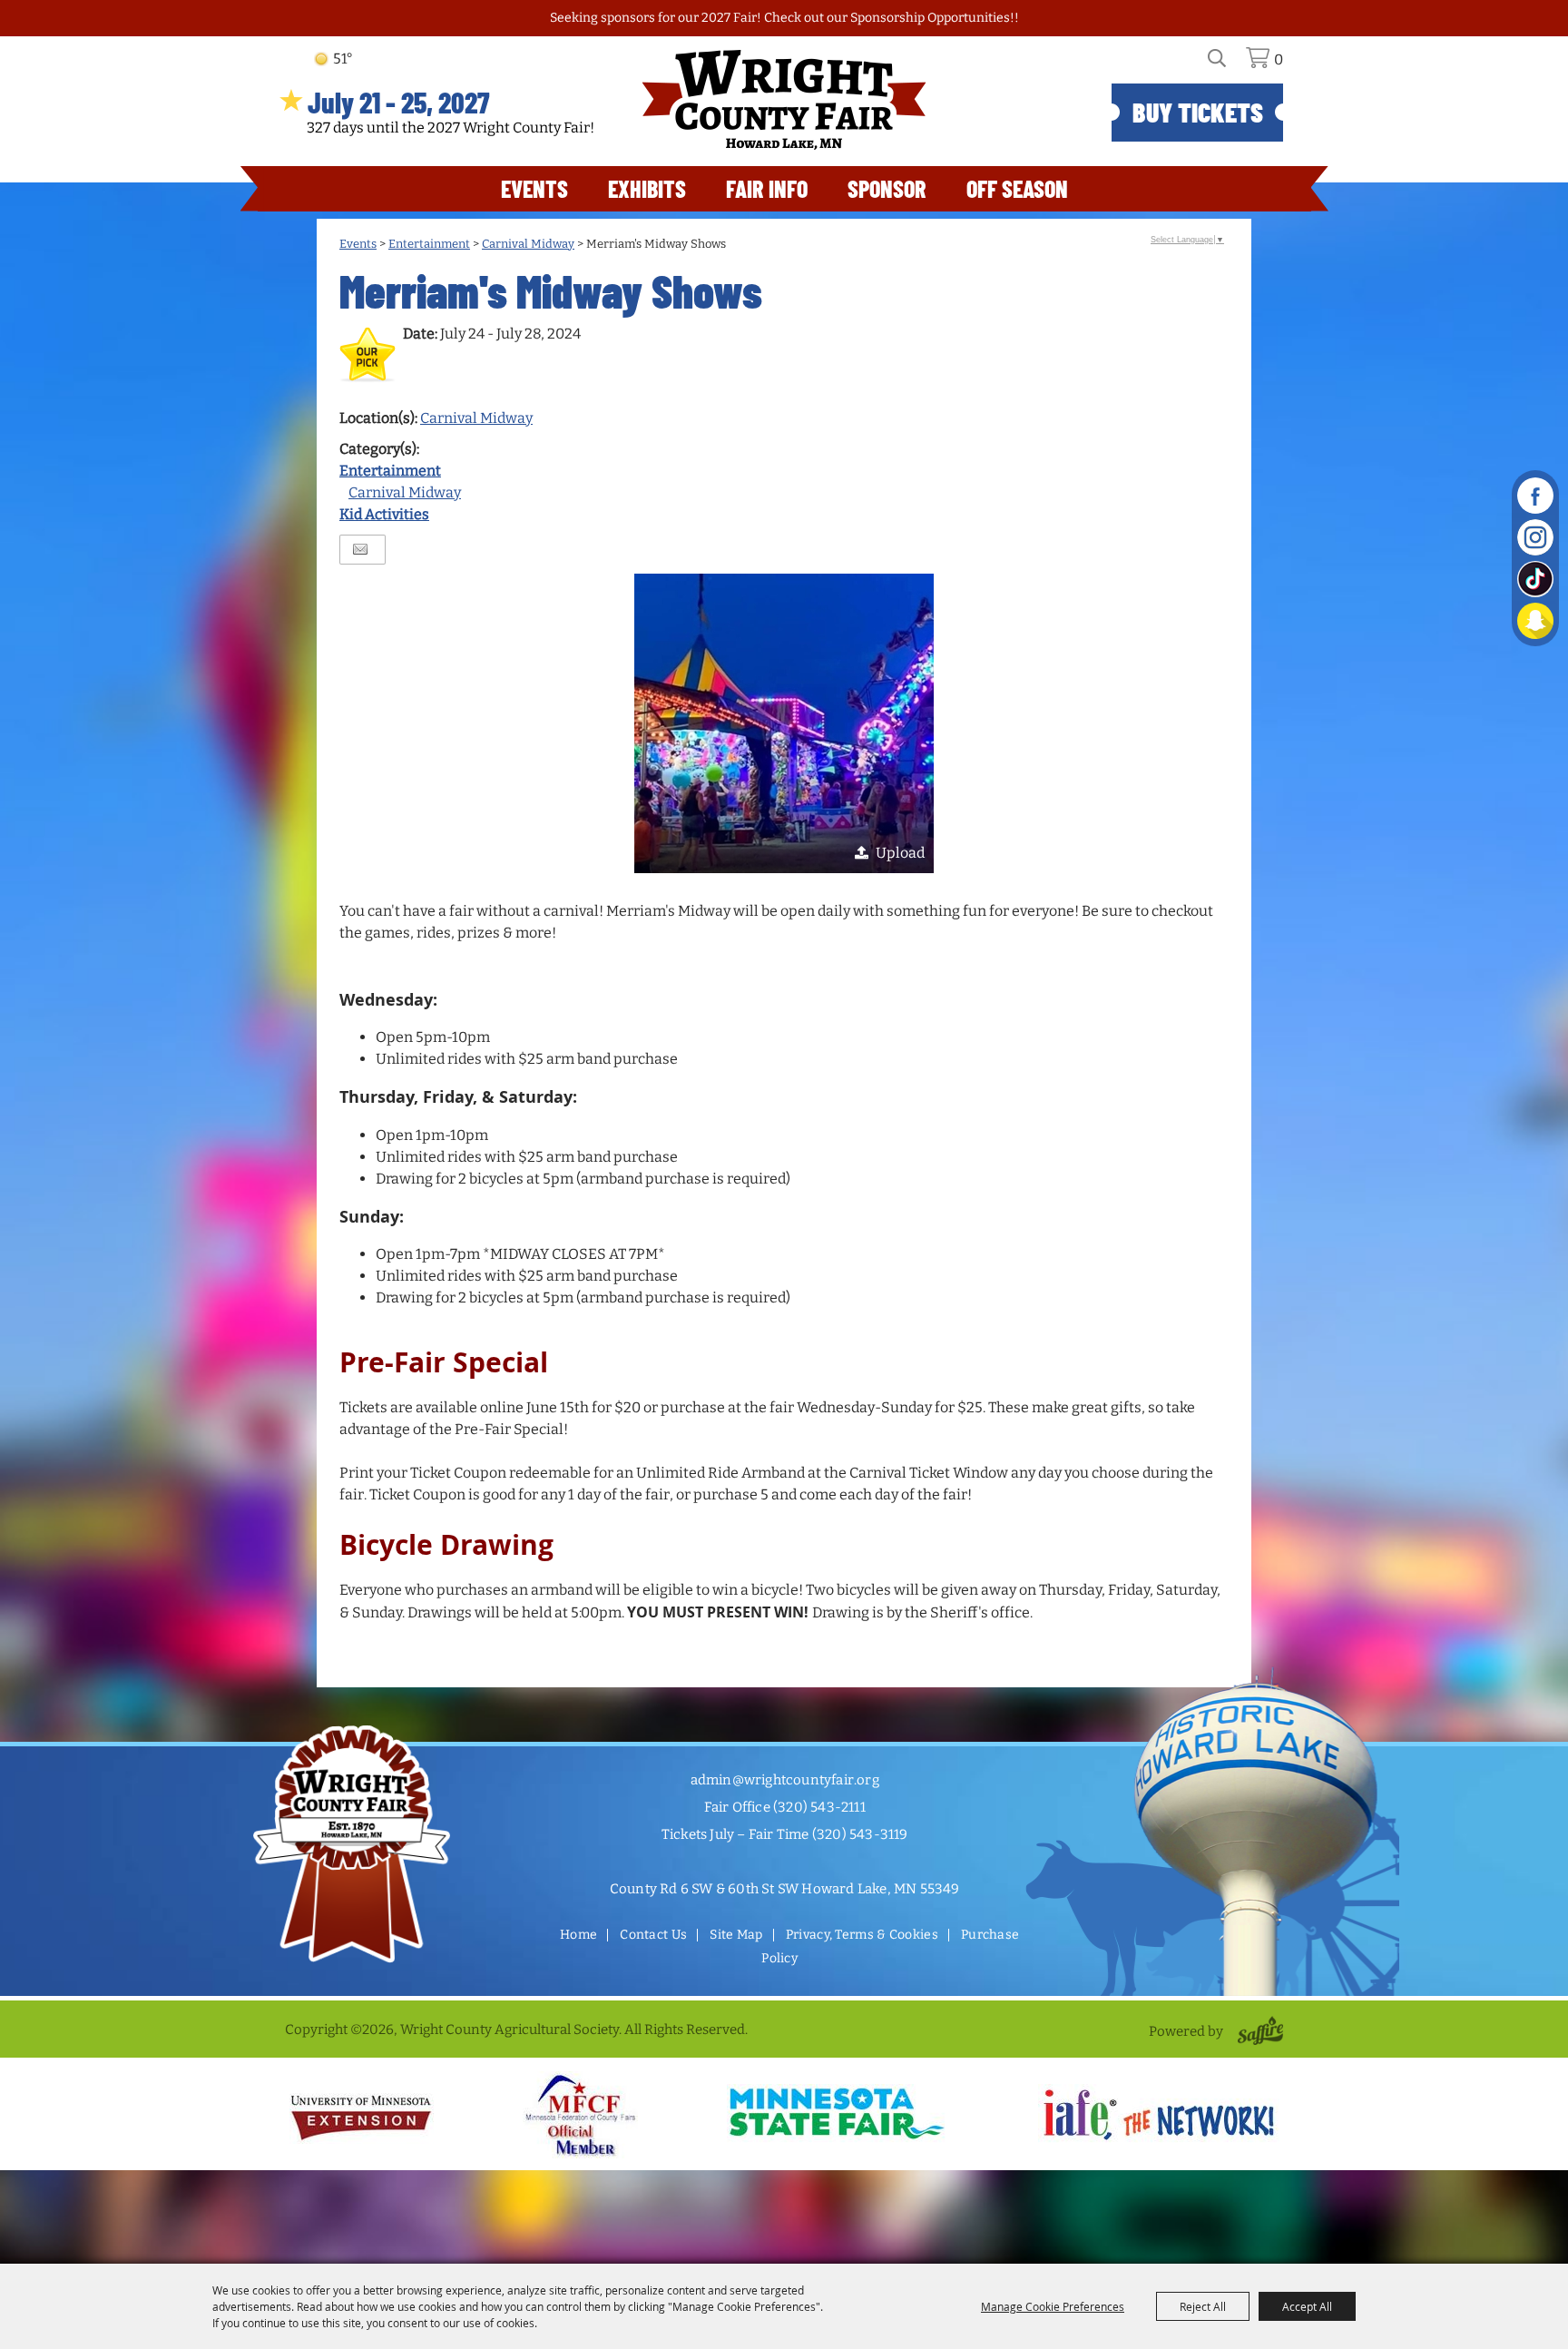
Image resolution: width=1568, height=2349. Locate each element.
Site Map (736, 1935)
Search (1227, 64)
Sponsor (887, 188)
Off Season (1017, 188)
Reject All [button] (1203, 2306)
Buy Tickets (1198, 112)
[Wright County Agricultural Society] (784, 100)
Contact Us (653, 1935)
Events (534, 188)
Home (578, 1935)
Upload (900, 853)
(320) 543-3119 (860, 1834)
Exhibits (647, 188)
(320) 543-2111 (819, 1807)
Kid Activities (384, 514)
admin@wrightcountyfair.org (785, 1780)
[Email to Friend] (360, 550)
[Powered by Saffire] (1257, 2031)
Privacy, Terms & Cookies (862, 1935)
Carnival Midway (528, 244)
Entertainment (429, 244)
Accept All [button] (1307, 2306)
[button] (784, 723)
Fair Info (767, 188)
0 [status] (1279, 59)
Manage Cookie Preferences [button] (1053, 2306)
